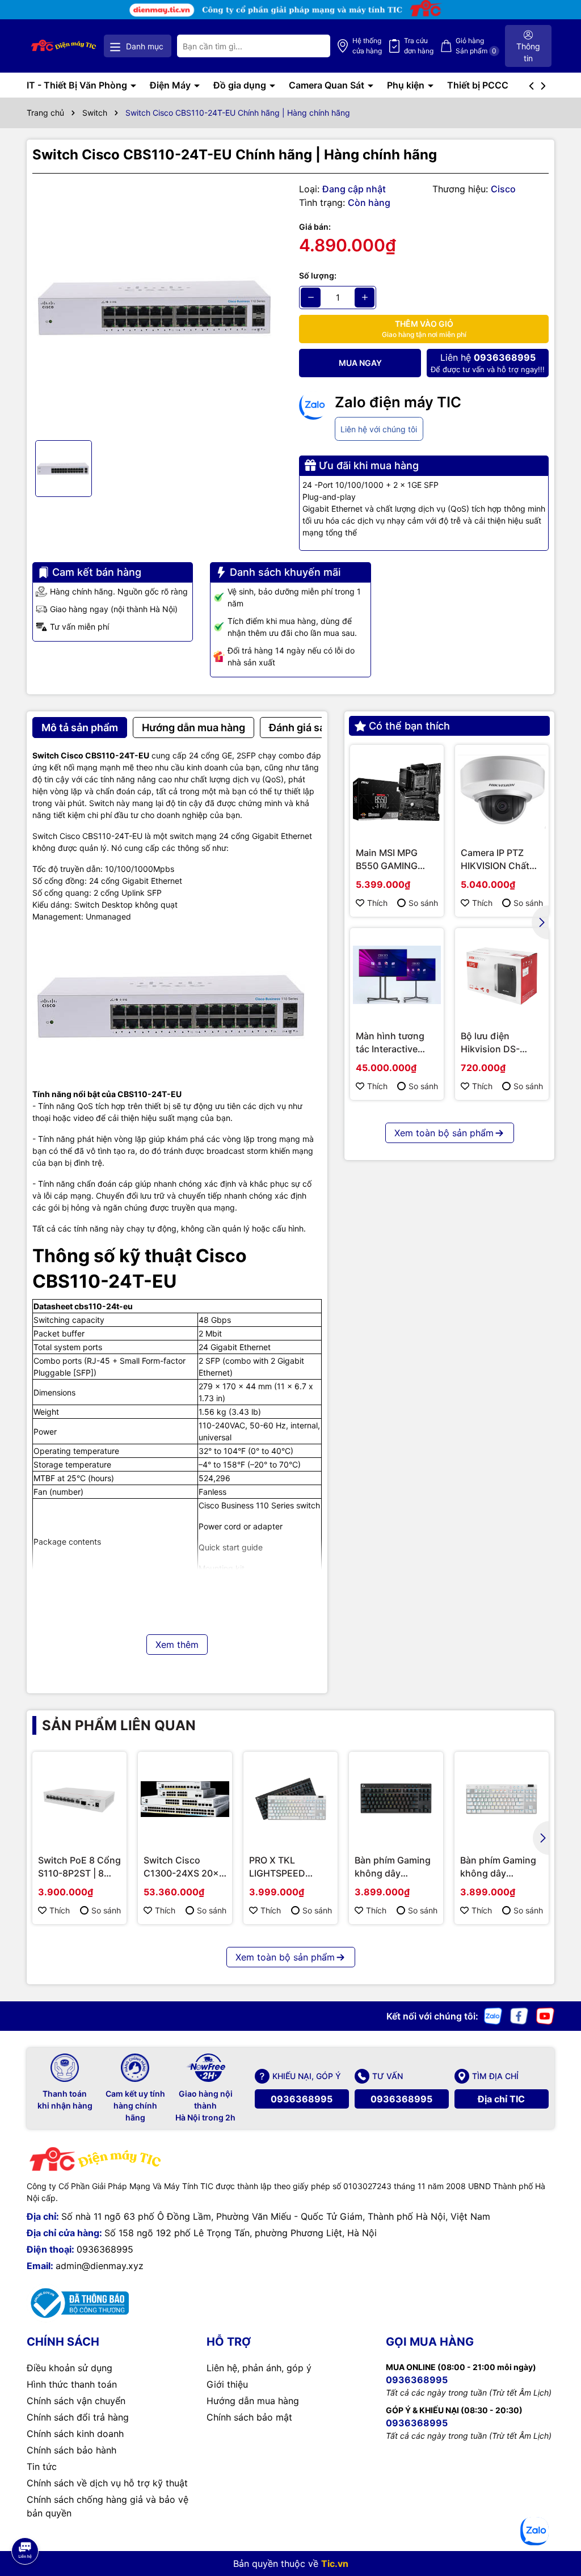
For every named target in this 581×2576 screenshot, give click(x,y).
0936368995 (302, 2099)
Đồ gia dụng (241, 85)
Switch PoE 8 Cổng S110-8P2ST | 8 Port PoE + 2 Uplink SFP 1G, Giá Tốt (79, 1867)
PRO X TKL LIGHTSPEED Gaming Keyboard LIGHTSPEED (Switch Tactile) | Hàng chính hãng (288, 1867)
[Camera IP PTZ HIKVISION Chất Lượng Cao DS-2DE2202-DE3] (502, 792)
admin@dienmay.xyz (100, 2266)
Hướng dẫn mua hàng (253, 2401)
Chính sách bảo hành (71, 2450)
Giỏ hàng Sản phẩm (476, 46)
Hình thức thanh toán (72, 2384)
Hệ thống (367, 46)
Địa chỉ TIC (501, 2099)
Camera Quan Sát (328, 85)
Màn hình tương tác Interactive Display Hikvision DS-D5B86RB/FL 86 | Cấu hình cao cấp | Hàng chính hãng (394, 1043)
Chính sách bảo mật (249, 2417)
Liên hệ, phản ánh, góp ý (259, 2368)
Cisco (503, 189)
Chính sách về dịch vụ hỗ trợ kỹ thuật (107, 2483)
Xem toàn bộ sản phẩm (444, 1133)
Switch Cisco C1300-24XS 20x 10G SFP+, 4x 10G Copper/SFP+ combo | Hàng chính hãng (182, 1867)
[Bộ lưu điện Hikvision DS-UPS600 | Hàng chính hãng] (502, 975)
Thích (377, 903)
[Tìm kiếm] (313, 46)
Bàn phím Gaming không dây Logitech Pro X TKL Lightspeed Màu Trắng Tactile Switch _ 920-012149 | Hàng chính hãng (502, 1867)
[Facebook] (519, 2015)
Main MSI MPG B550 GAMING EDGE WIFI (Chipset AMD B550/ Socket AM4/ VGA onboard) (387, 859)
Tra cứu (419, 46)
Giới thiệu (227, 2384)
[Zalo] (493, 2015)
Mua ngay (360, 363)
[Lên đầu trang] (24, 2519)
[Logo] (64, 46)
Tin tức (42, 2467)
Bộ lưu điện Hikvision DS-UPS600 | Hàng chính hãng (494, 1043)
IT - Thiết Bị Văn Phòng (78, 85)
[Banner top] (290, 9)
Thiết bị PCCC (478, 85)
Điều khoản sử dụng (70, 2368)
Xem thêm (177, 1645)
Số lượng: (318, 275)
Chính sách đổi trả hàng (78, 2417)
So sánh (423, 903)
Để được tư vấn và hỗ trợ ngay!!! (488, 363)
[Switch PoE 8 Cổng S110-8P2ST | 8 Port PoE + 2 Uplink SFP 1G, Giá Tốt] (79, 1799)
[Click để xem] (157, 307)
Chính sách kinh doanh (75, 2434)
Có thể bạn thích (409, 726)
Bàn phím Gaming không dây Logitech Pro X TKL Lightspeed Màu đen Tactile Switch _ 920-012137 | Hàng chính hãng (396, 1867)
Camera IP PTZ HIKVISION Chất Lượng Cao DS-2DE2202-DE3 (495, 859)
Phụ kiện (407, 85)
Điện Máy (171, 85)
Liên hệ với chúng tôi (379, 429)
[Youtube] (545, 2015)
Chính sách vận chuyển (76, 2401)
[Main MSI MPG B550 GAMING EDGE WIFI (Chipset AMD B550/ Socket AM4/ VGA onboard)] (397, 792)
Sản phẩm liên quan (119, 1725)
